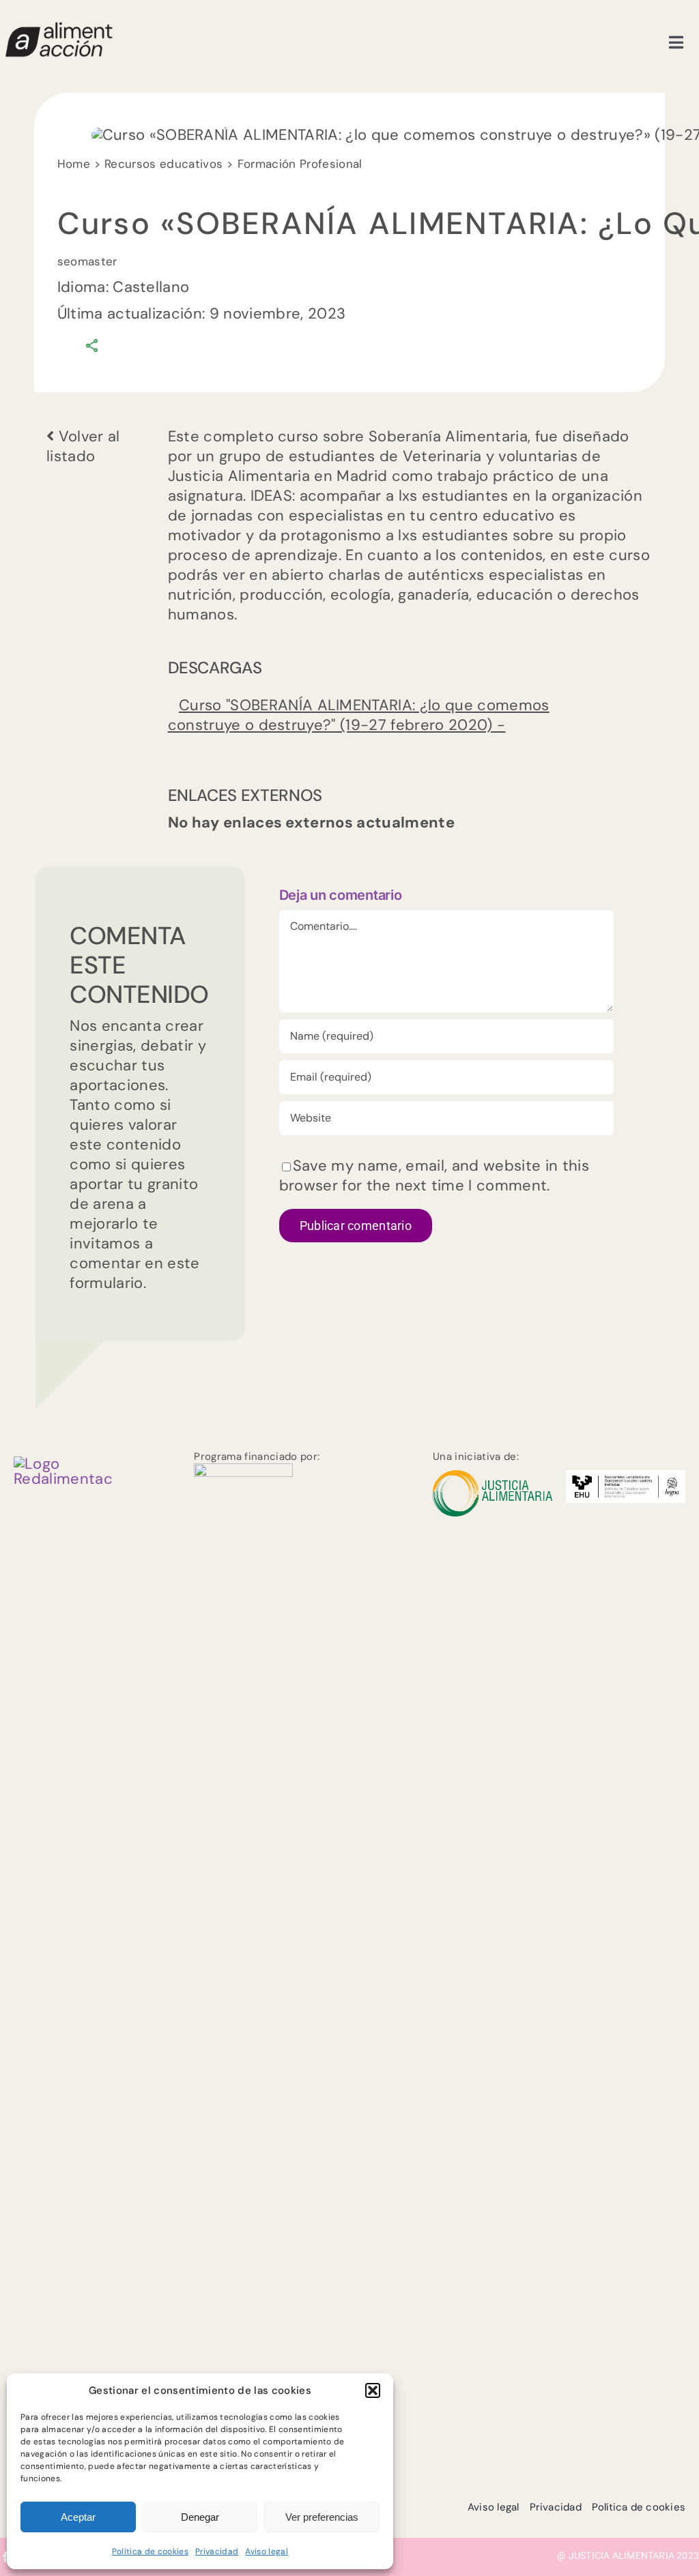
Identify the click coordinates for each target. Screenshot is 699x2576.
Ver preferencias (322, 2517)
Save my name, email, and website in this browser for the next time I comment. (434, 1175)
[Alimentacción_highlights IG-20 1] (58, 28)
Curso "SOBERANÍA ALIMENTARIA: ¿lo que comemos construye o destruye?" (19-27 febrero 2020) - (359, 715)
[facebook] (5, 2557)
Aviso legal (267, 2551)
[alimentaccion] (63, 1464)
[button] (373, 2390)
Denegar (200, 2517)
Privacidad (217, 2551)
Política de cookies (150, 2551)
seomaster (87, 261)
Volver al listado (83, 446)
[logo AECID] (243, 1470)
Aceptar (78, 2517)
